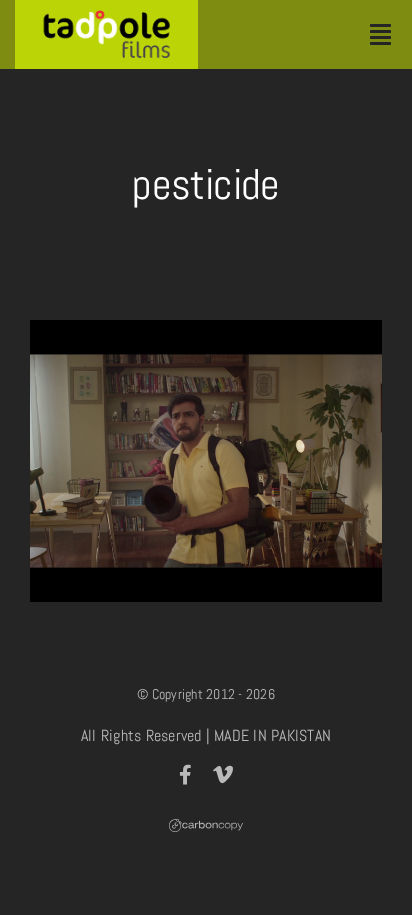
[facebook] (185, 775)
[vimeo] (223, 775)
